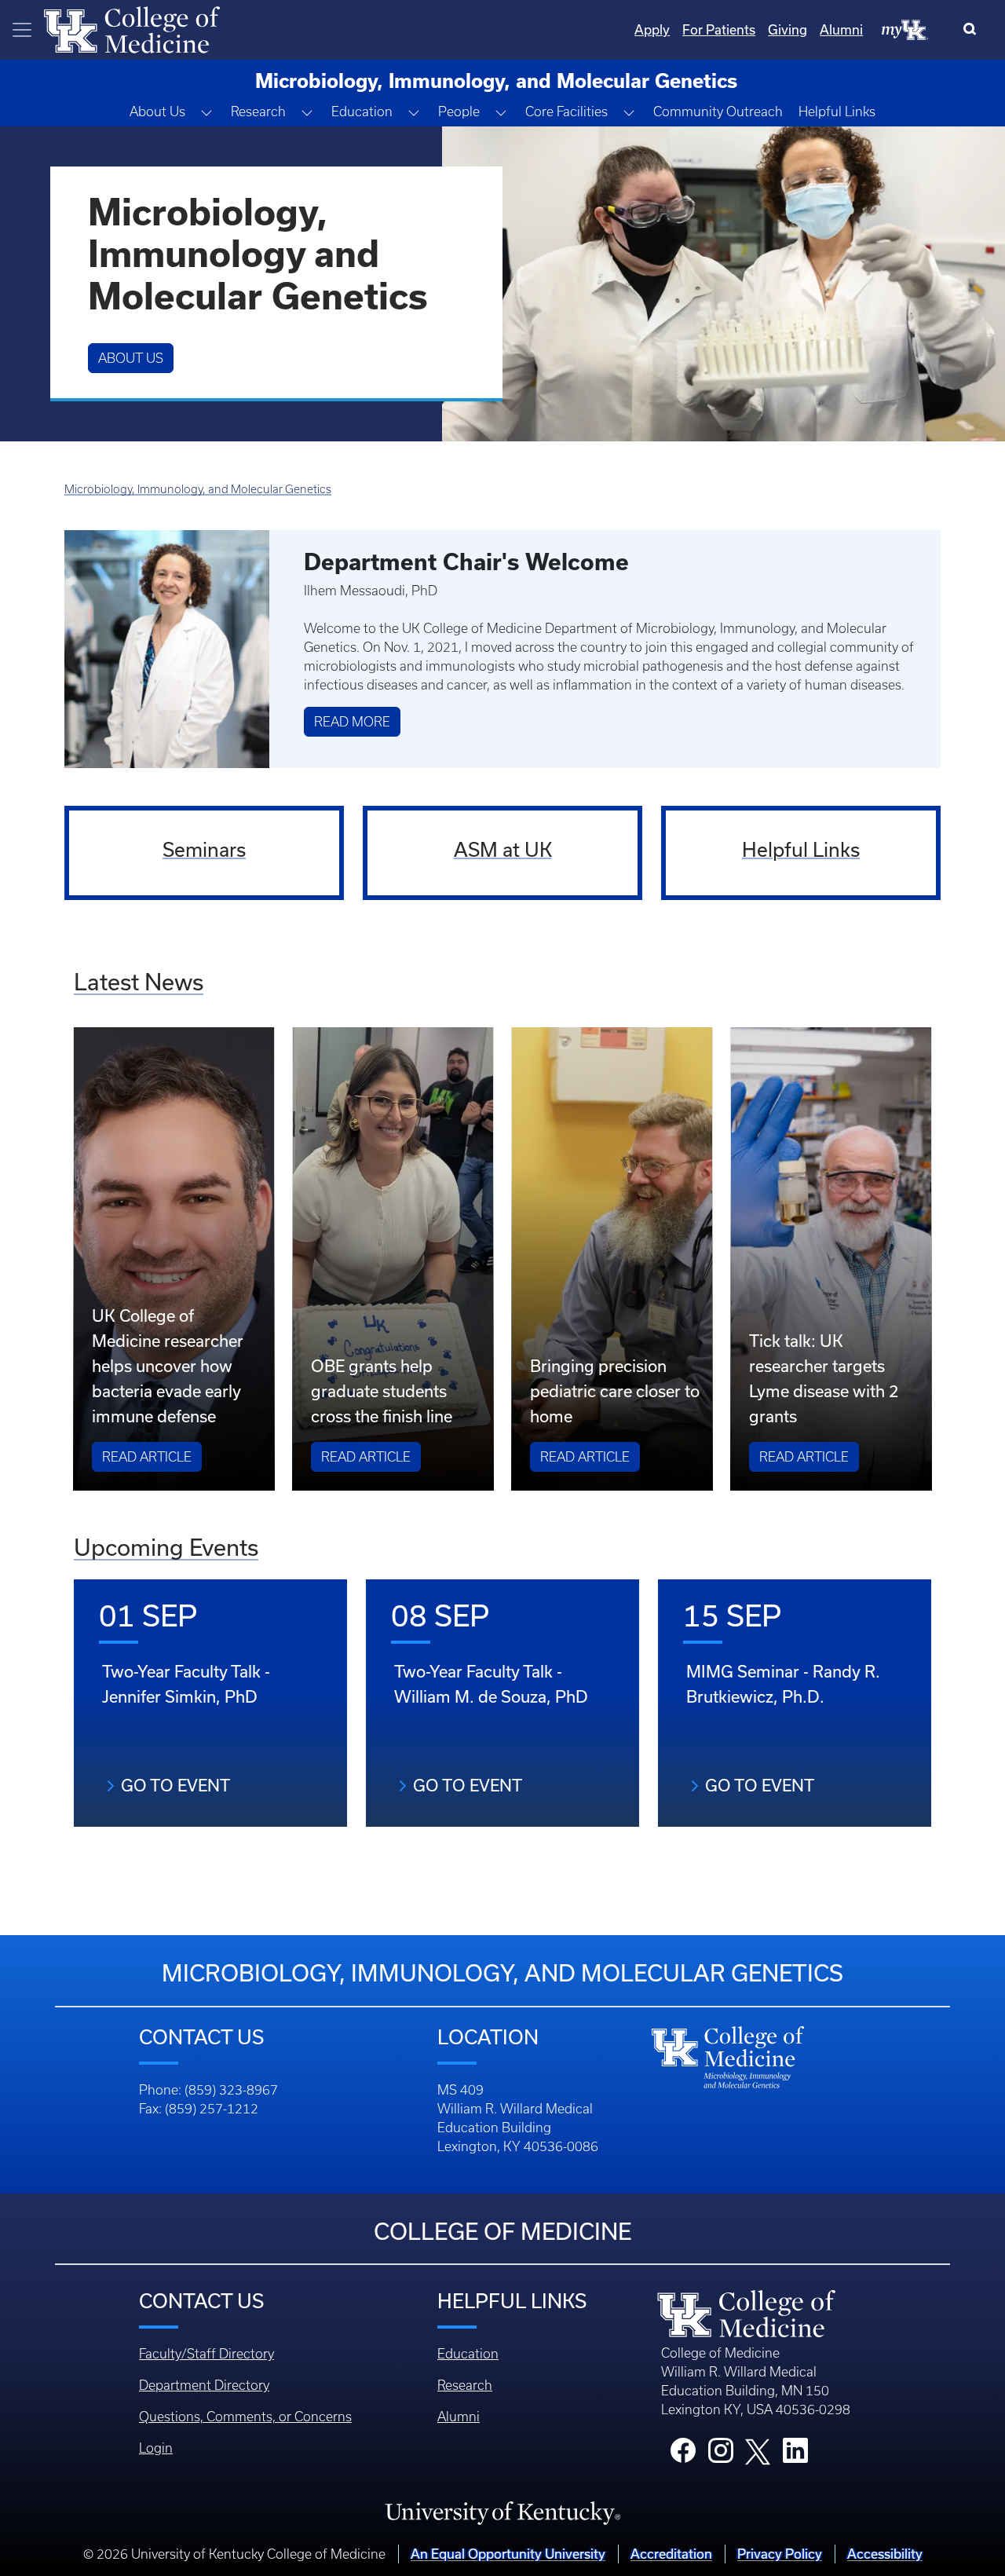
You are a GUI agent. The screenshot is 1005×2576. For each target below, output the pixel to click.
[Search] (973, 30)
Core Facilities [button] (566, 112)
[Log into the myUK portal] (905, 29)
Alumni (841, 30)
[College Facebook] (683, 2455)
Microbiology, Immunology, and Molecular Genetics (198, 489)
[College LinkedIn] (795, 2455)
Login (156, 2448)
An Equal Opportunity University (508, 2554)
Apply (652, 30)
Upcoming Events (166, 1548)
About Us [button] (157, 112)
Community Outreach (718, 112)
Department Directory (204, 2385)
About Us (131, 358)
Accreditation (671, 2554)
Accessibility (885, 2554)
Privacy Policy (780, 2554)
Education (468, 2354)
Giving (788, 30)
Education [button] (362, 112)
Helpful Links (837, 112)
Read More (352, 722)
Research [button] (258, 112)
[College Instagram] (721, 2455)
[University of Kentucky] (502, 2512)
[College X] (758, 2451)
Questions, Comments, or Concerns (245, 2417)
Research (465, 2385)
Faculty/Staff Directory (206, 2354)
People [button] (459, 112)
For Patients (719, 30)
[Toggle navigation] (22, 30)
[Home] (132, 28)
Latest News (139, 982)
